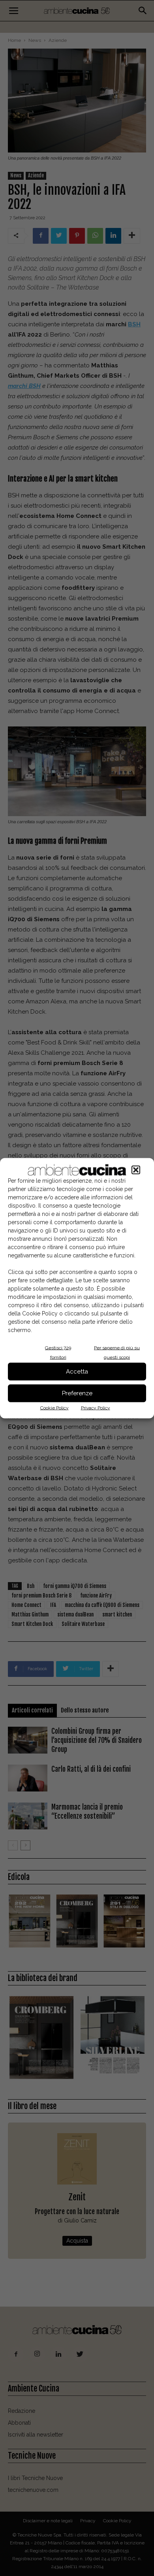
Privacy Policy (96, 1407)
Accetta (77, 1372)
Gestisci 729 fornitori (58, 1352)
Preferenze (77, 1393)
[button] (136, 1170)
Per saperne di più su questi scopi (117, 1352)
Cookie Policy (54, 1407)
